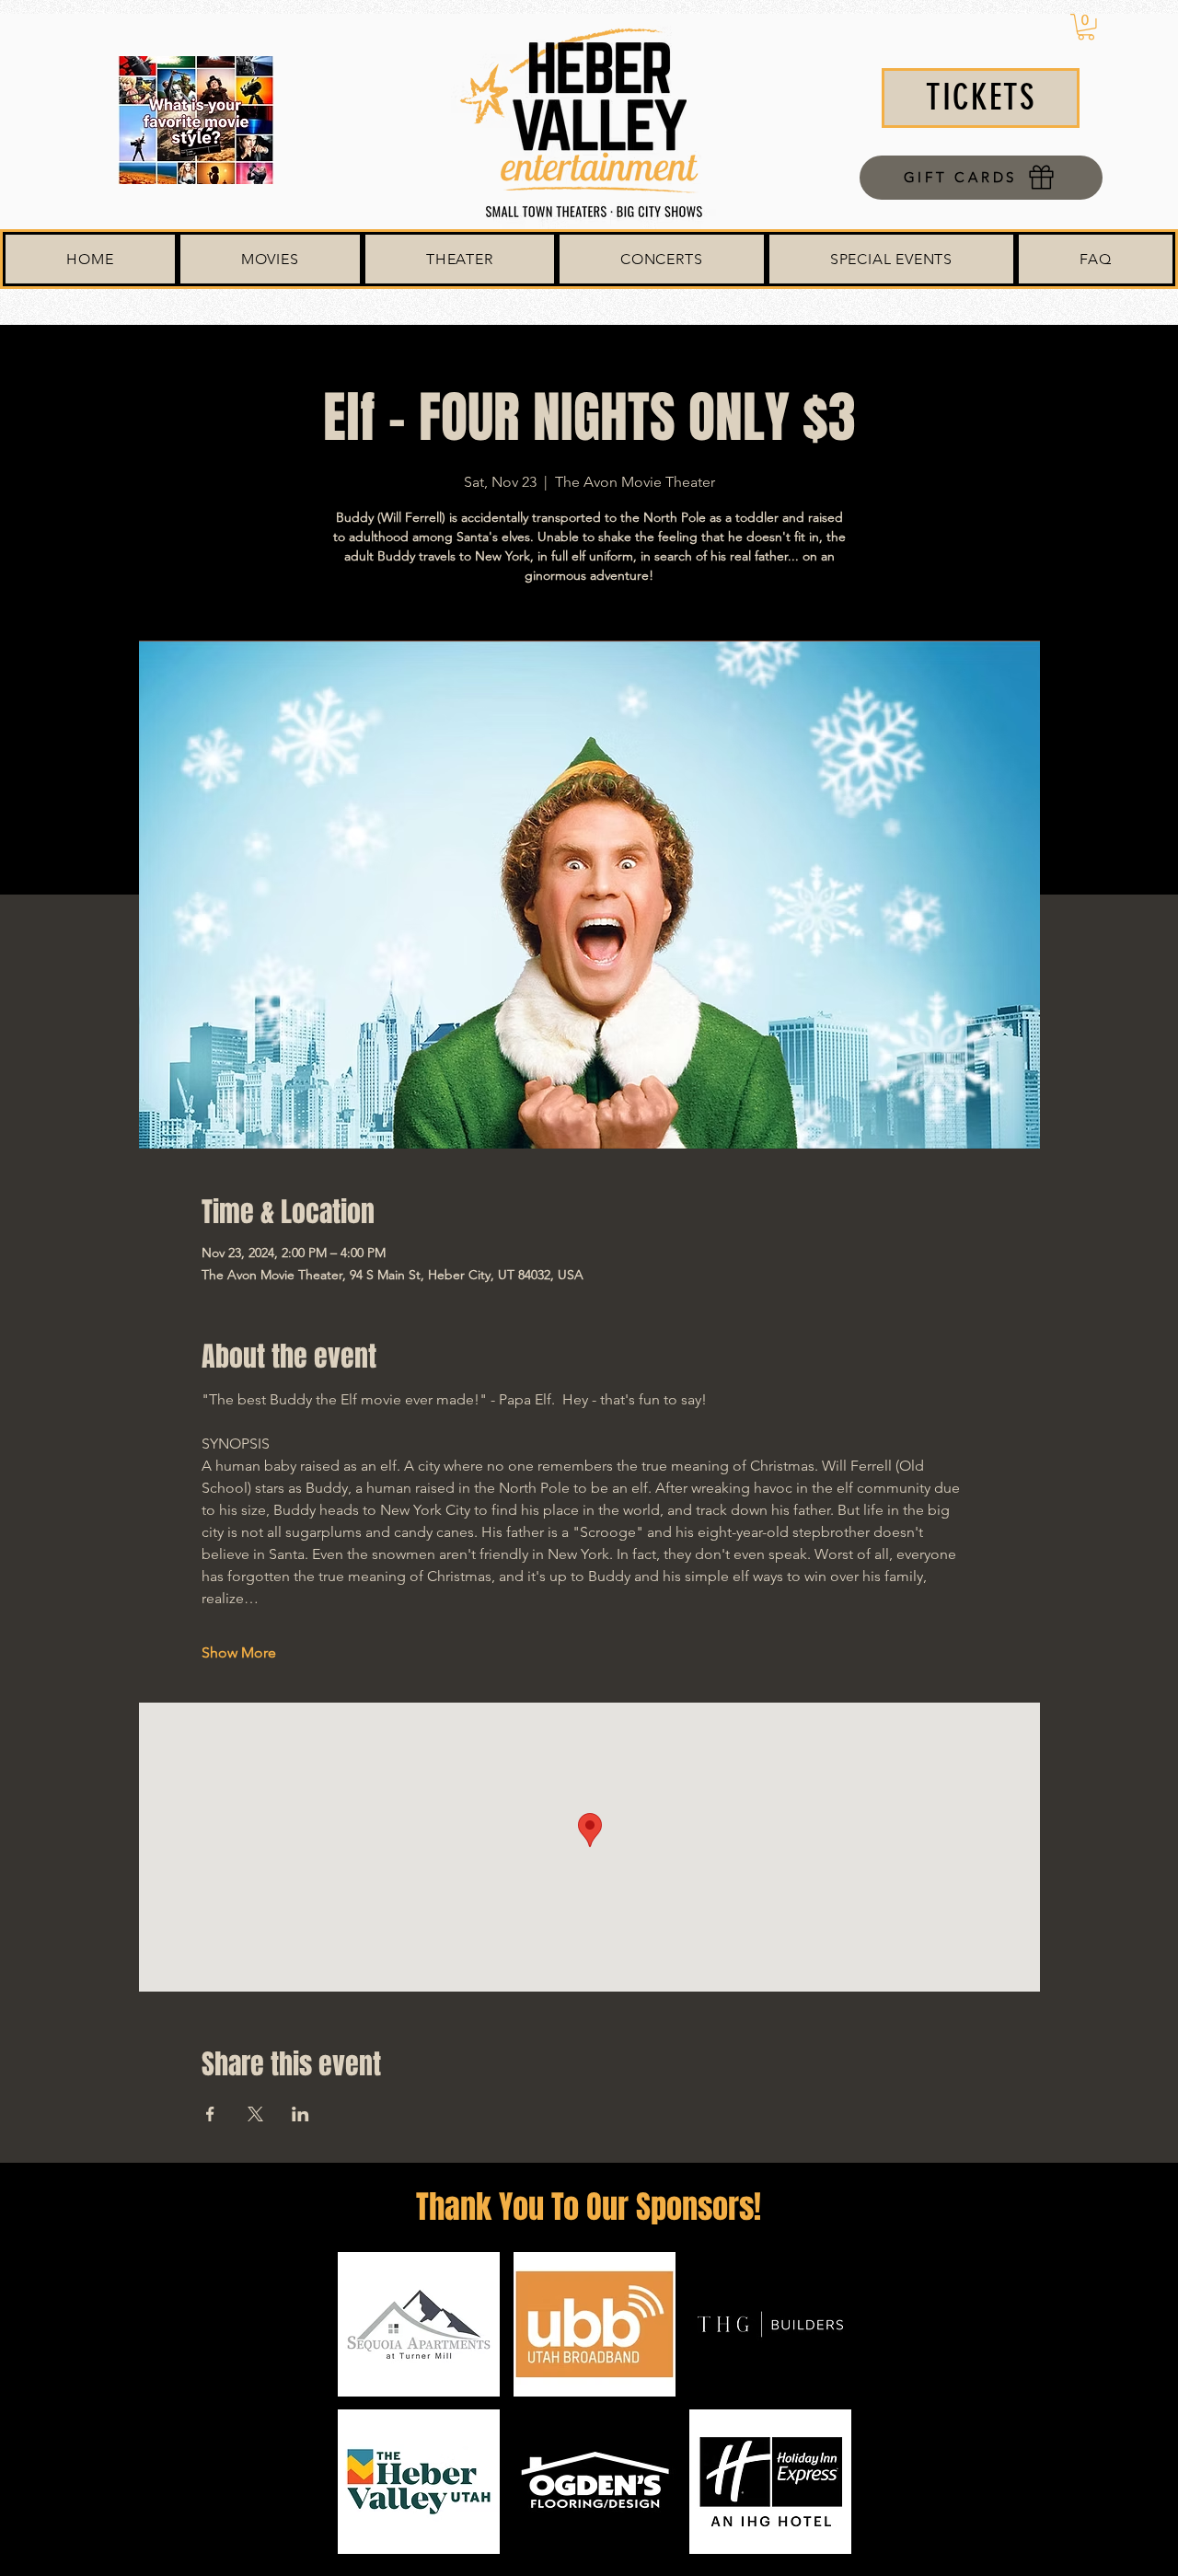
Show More (239, 1652)
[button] (1086, 27)
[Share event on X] (255, 2114)
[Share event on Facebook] (210, 2114)
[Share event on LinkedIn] (300, 2114)
